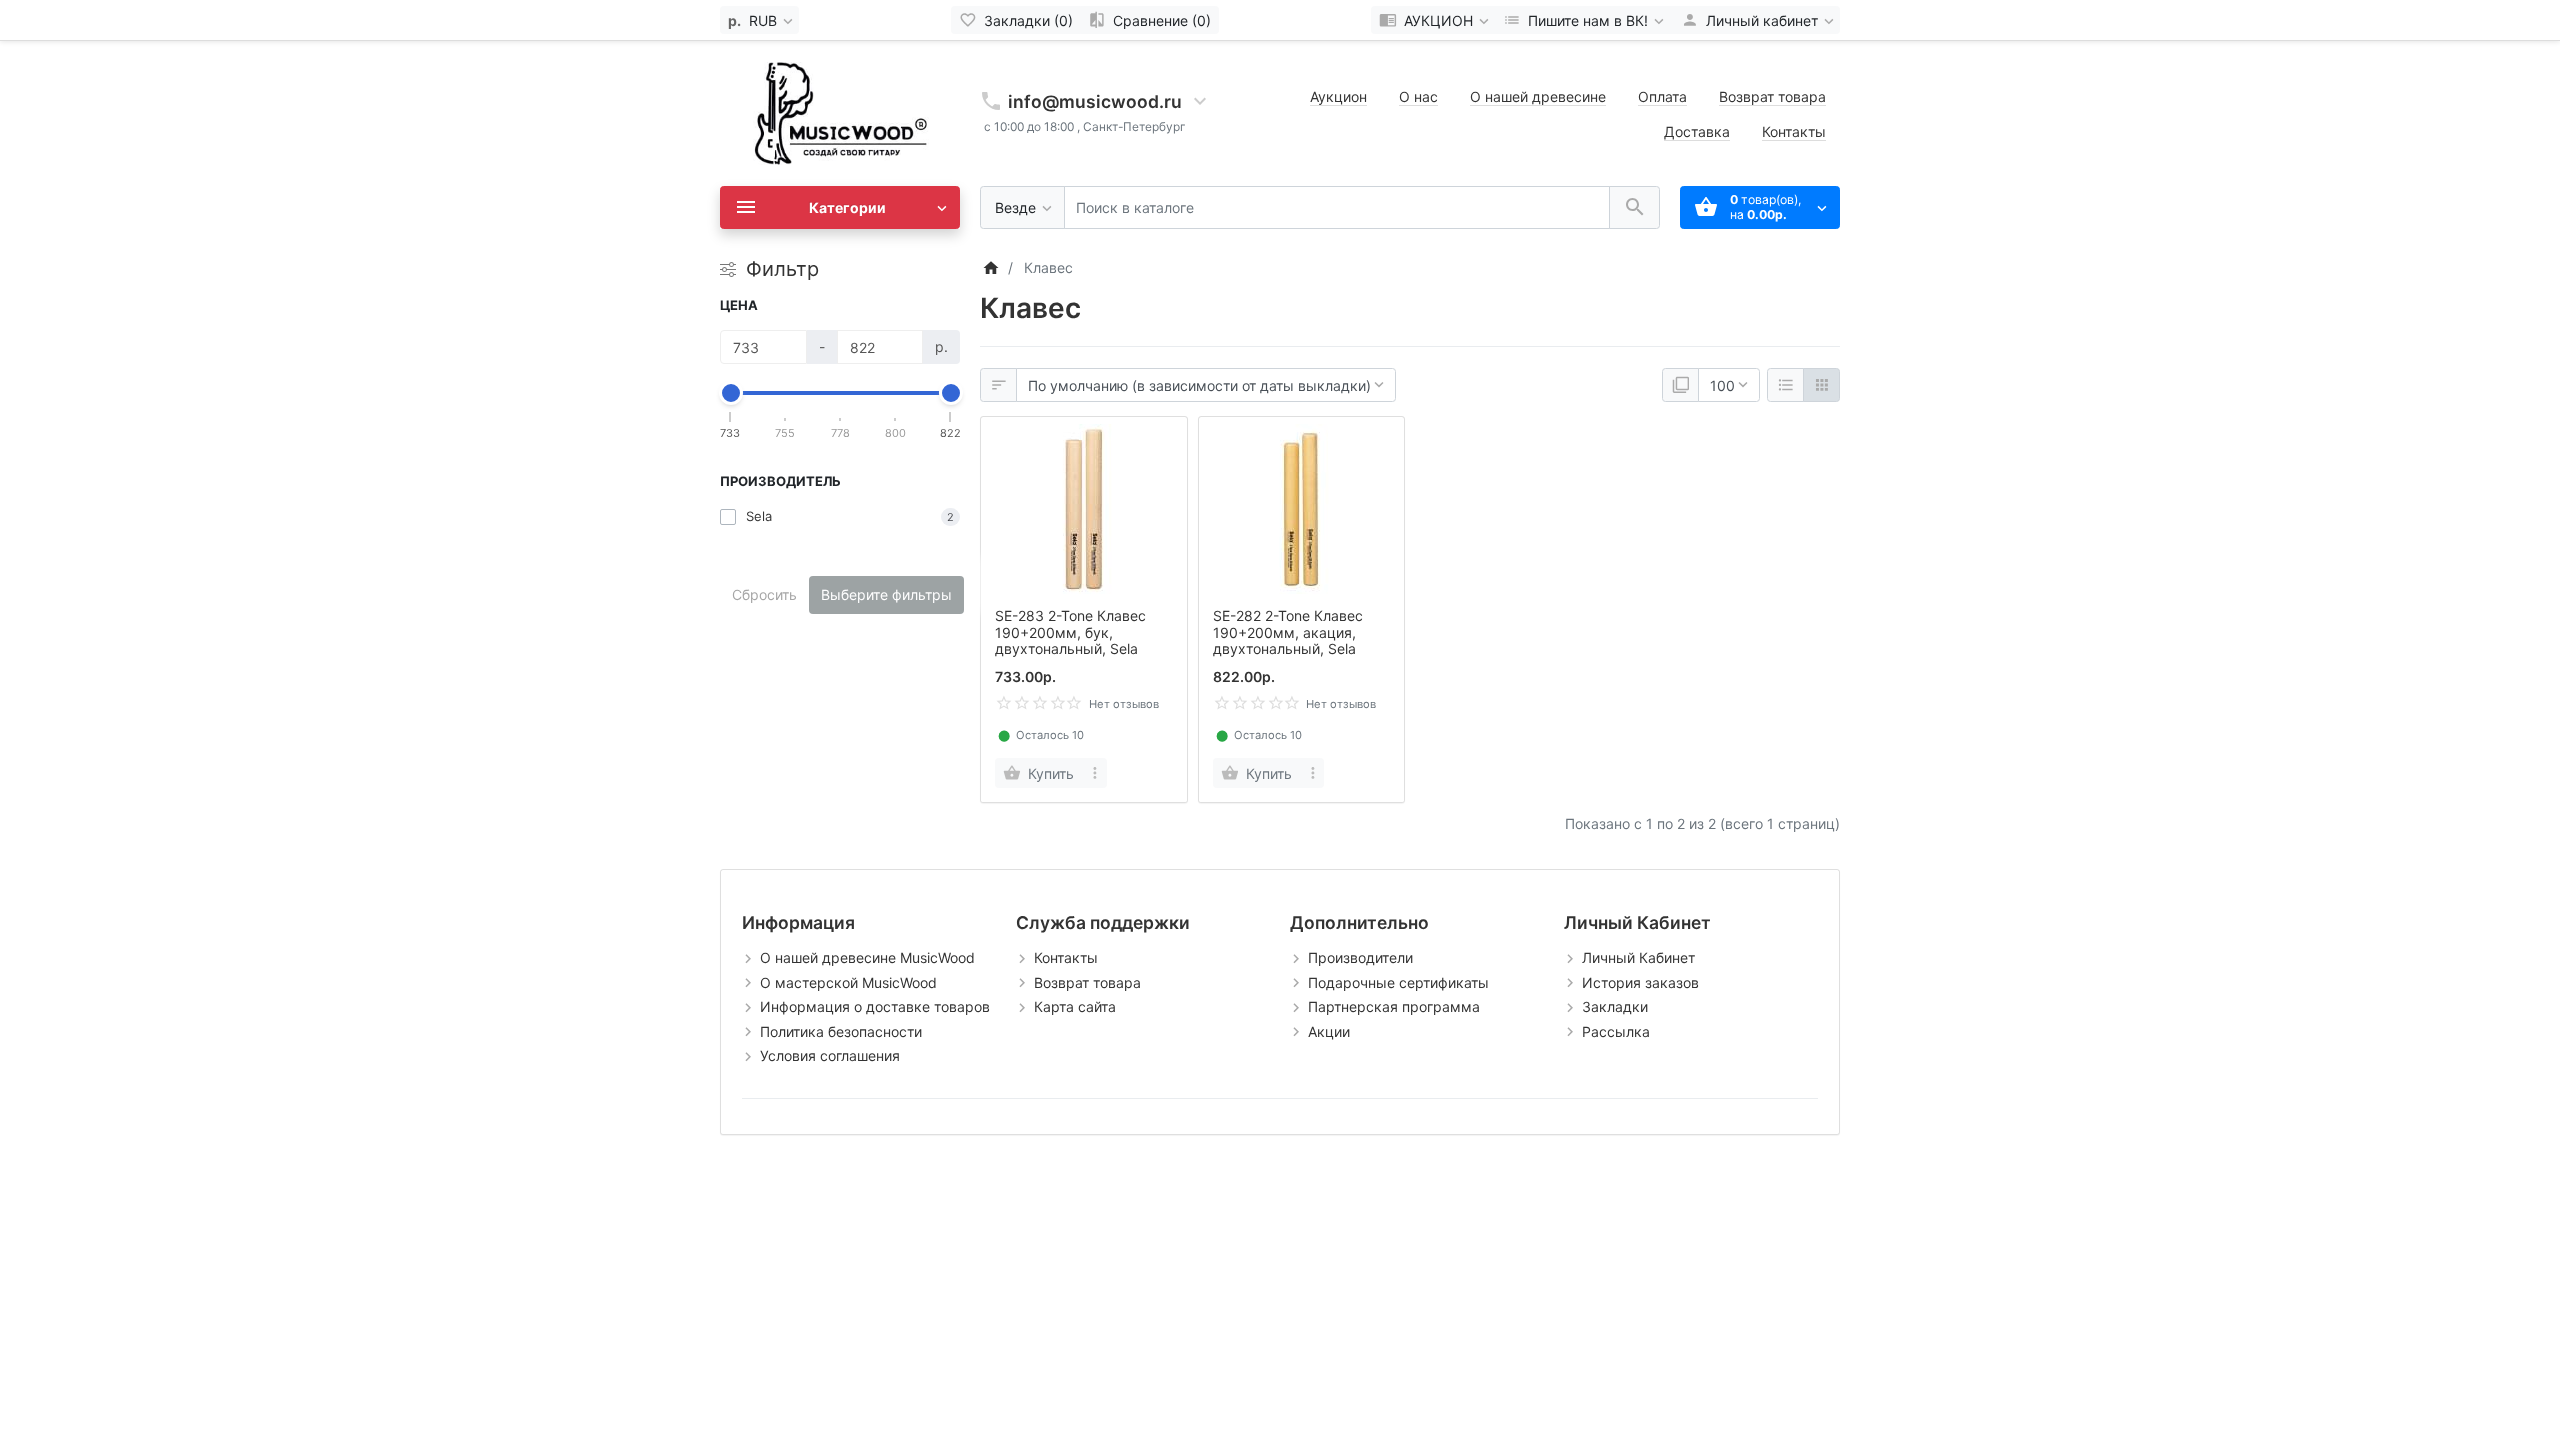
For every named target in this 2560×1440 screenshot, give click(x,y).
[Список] (1785, 385)
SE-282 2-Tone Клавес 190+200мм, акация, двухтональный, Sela (1288, 632)
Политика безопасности (841, 1031)
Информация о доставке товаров (875, 1006)
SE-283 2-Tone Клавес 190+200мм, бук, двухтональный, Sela (1070, 632)
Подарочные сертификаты (1398, 982)
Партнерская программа (1394, 1006)
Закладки (1615, 1006)
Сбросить (764, 594)
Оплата (1662, 96)
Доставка (1697, 131)
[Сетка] (1821, 385)
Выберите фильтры (886, 594)
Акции (1329, 1031)
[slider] (731, 393)
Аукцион (1338, 96)
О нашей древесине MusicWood (867, 957)
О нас (1418, 96)
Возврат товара (1772, 96)
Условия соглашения (830, 1055)
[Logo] (840, 111)
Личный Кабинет (1638, 957)
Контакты (1794, 131)
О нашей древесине (1538, 96)
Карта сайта (1075, 1006)
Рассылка (1616, 1031)
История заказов (1640, 982)
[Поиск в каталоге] (1634, 207)
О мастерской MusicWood (848, 982)
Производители (1360, 957)
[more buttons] (1095, 773)
